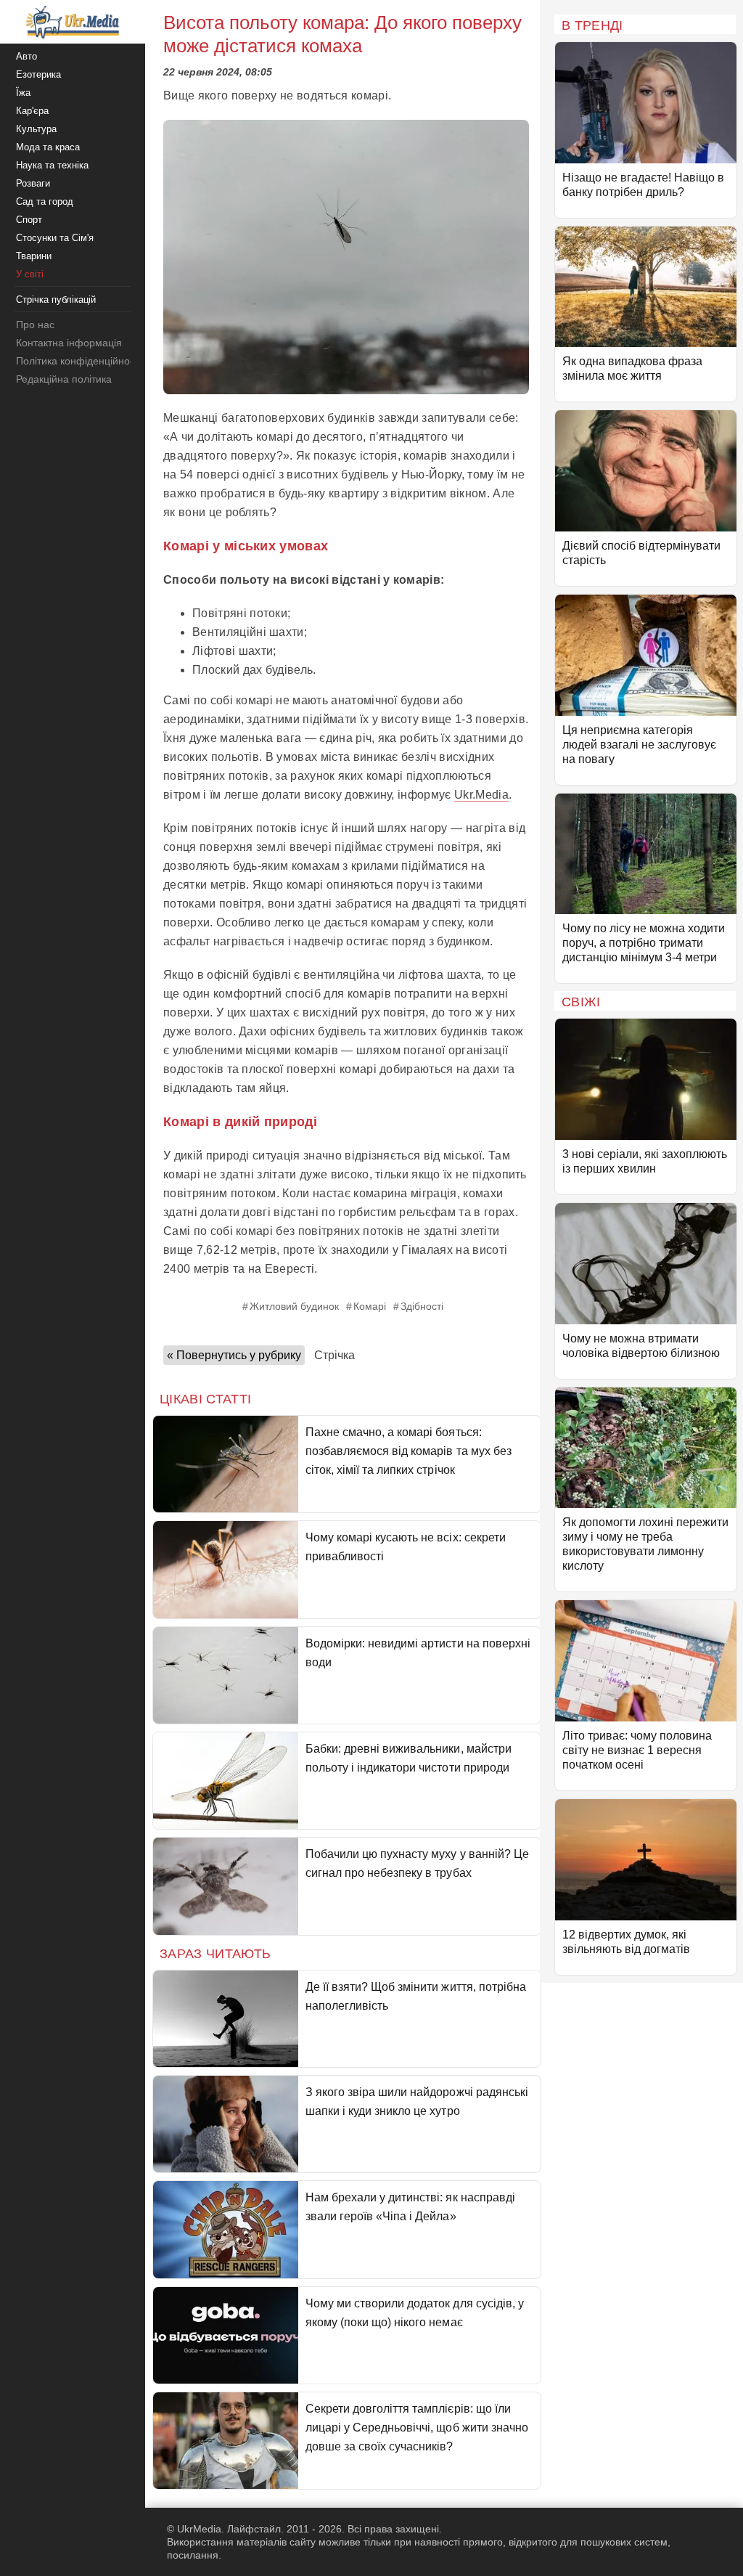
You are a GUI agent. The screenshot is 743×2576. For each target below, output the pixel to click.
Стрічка (334, 1355)
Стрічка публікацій (56, 299)
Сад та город (45, 201)
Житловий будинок (294, 1306)
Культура (36, 129)
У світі (30, 274)
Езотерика (38, 74)
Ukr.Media (481, 795)
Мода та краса (48, 147)
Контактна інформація (69, 343)
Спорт (29, 220)
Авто (26, 56)
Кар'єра (32, 111)
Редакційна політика (64, 379)
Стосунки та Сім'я (55, 238)
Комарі (370, 1306)
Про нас (35, 325)
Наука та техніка (52, 165)
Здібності (422, 1306)
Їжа (23, 93)
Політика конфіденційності (79, 361)
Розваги (33, 183)
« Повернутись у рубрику (234, 1355)
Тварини (34, 256)
